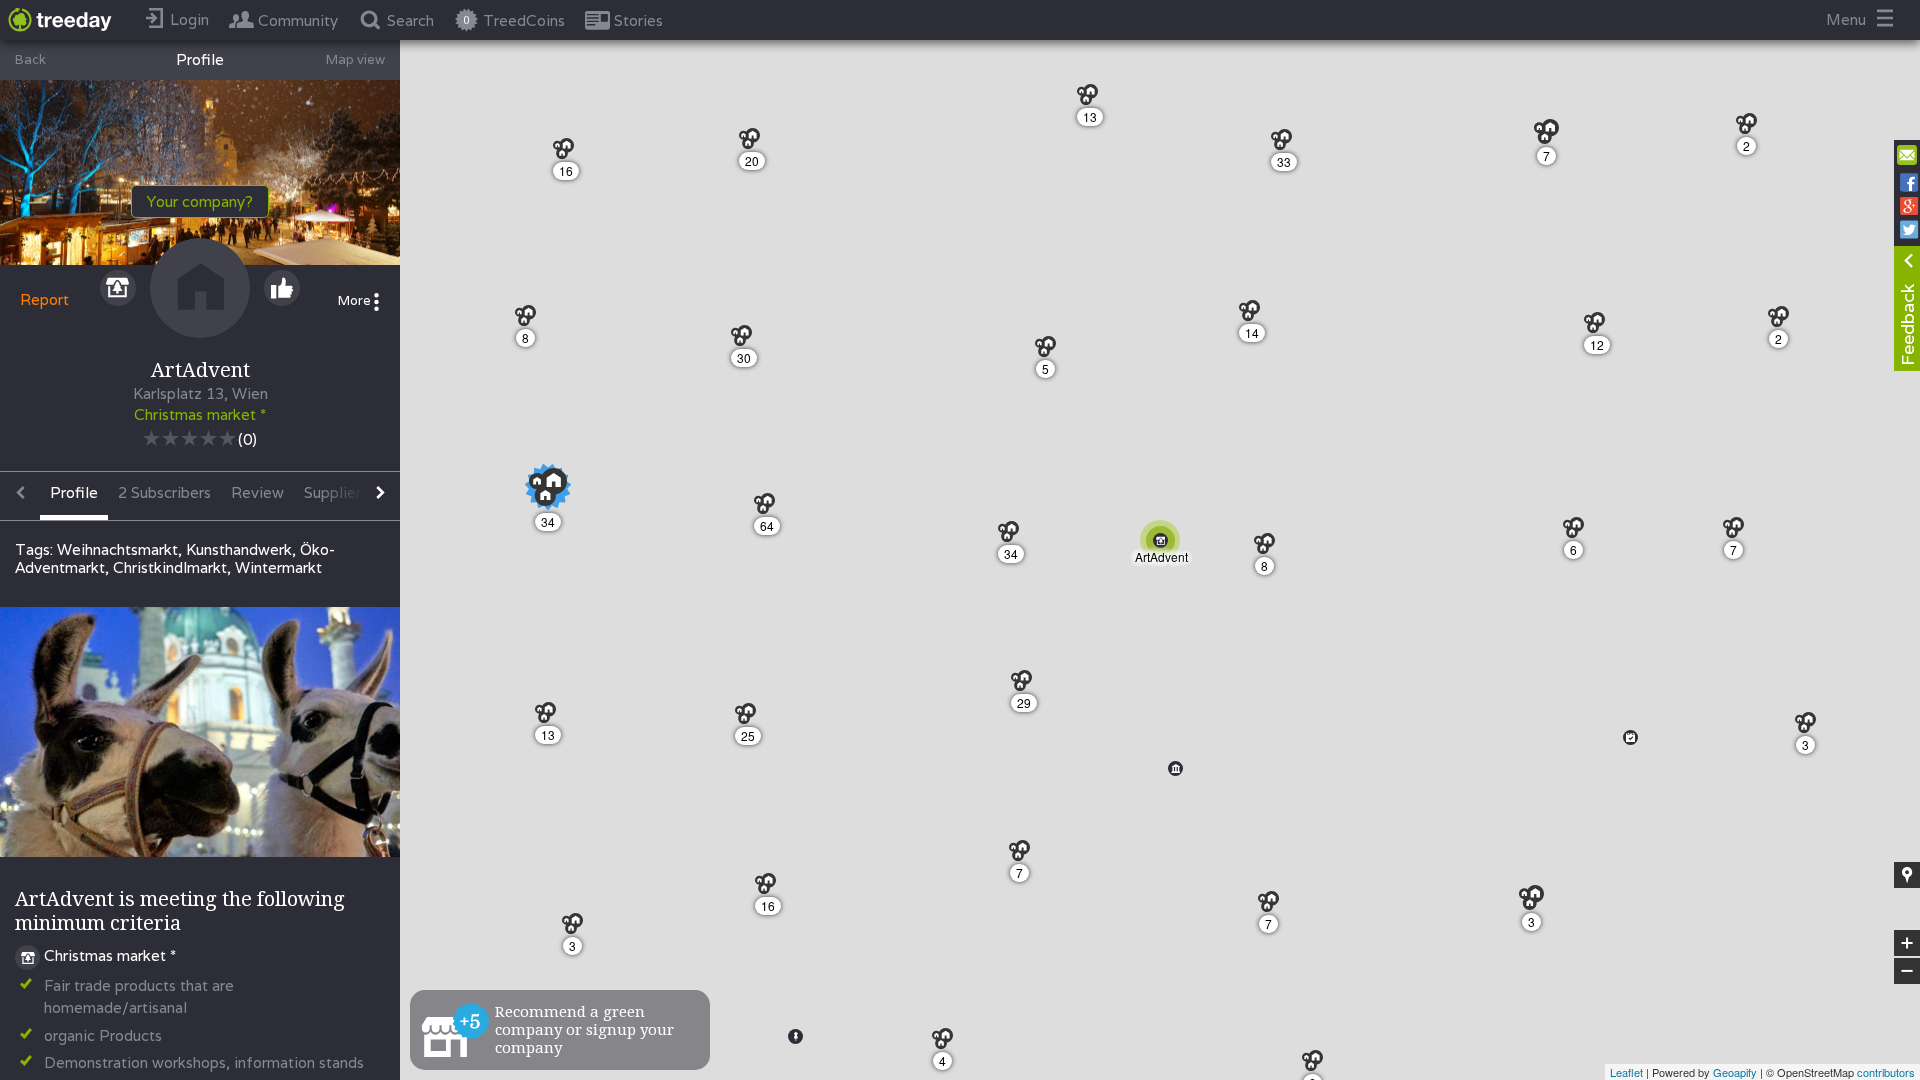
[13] (1092, 99)
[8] (1269, 548)
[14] (1254, 315)
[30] (746, 340)
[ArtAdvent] (1164, 544)
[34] (1013, 536)
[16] (770, 888)
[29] (1026, 685)
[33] (1286, 144)
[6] (1578, 532)
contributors (1886, 1072)
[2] (1751, 128)
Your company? (200, 201)
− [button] (1908, 971)
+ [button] (1907, 944)
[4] (947, 1043)
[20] (754, 143)
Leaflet (1626, 1072)
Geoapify (1735, 1072)
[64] (769, 508)
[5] (1050, 351)
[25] (750, 718)
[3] (1810, 727)
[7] (1552, 137)
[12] (1599, 327)
